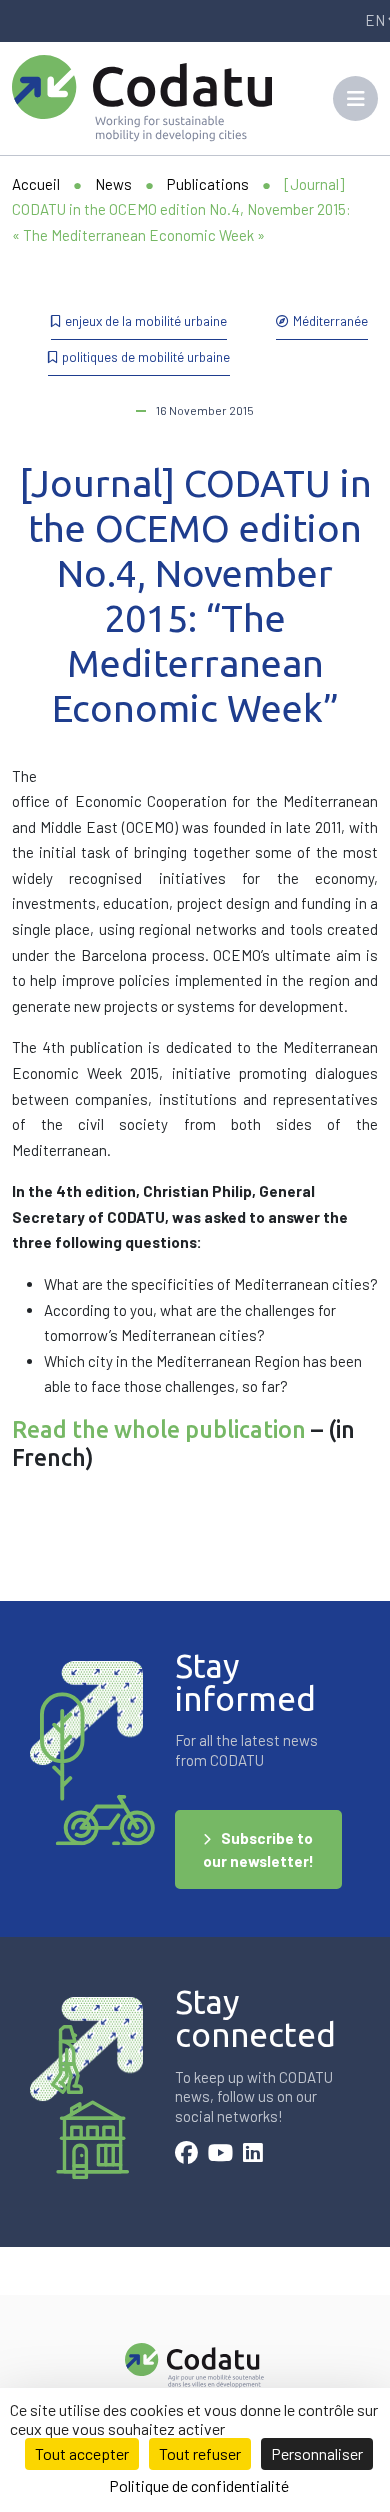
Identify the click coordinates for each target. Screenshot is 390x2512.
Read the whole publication (159, 1429)
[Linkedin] (253, 2155)
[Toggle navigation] (355, 98)
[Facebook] (186, 2155)
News (113, 184)
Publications (208, 184)
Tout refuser (200, 2453)
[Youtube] (220, 2155)
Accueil (36, 184)
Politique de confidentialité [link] (199, 2485)
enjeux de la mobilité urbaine (146, 320)
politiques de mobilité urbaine (146, 356)
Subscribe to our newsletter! (258, 1849)
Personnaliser (317, 2453)
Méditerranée (330, 320)
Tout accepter (82, 2453)
